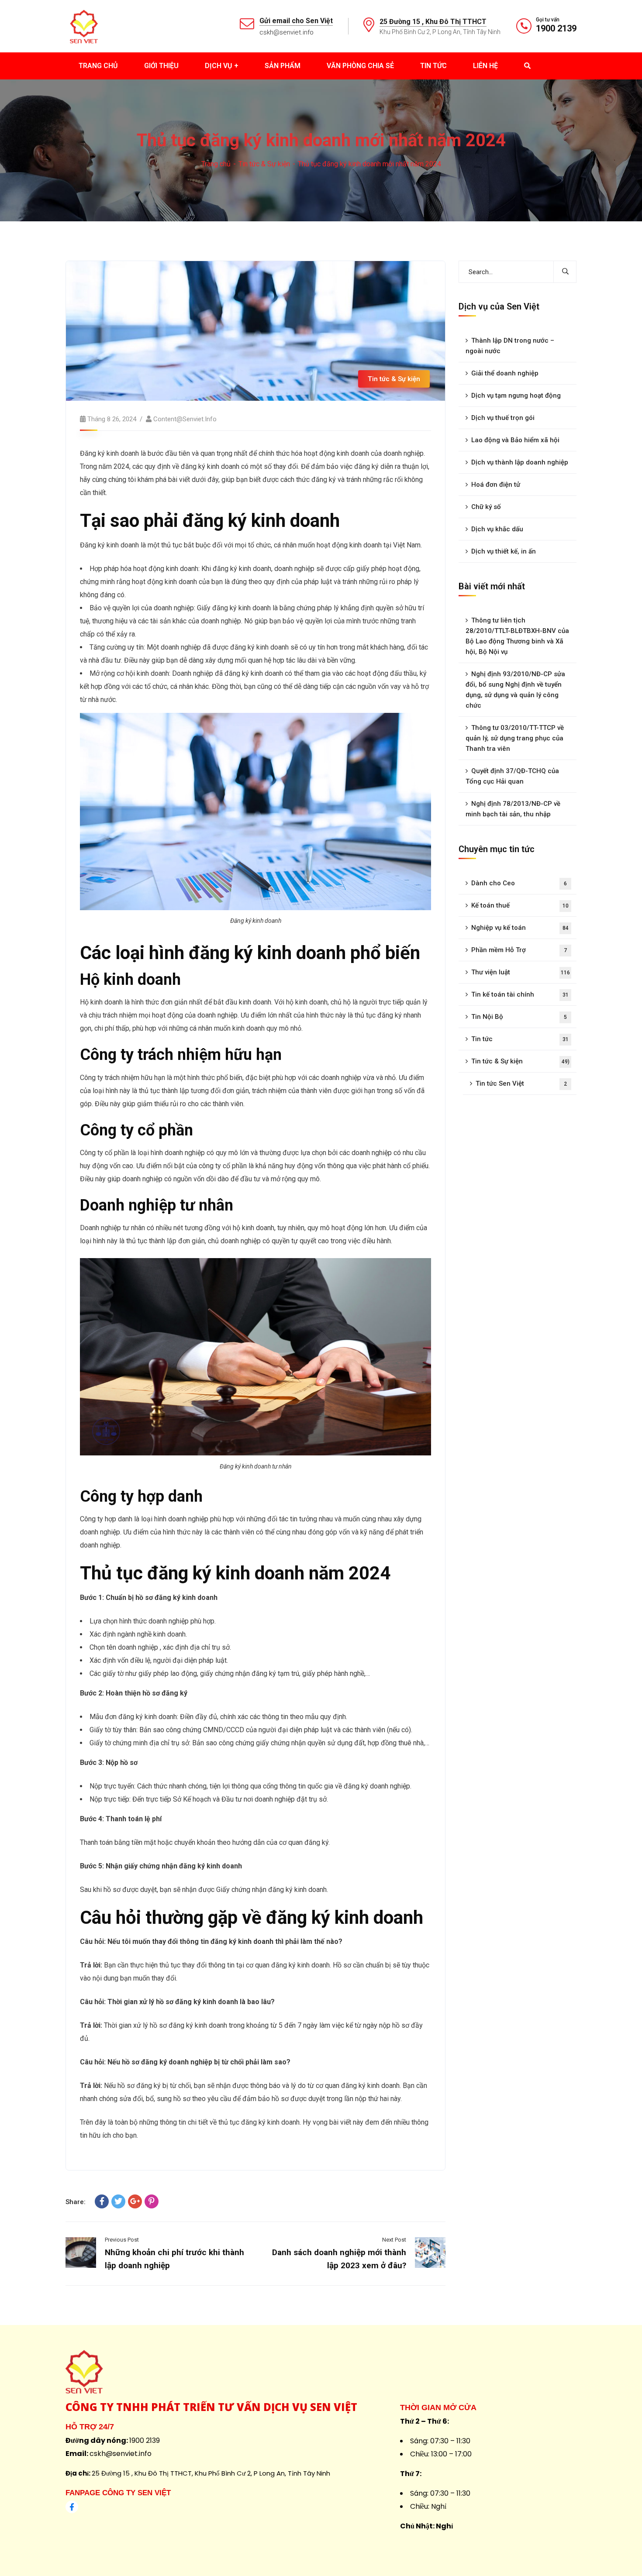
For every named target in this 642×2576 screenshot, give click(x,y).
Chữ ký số (486, 507)
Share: (76, 2202)
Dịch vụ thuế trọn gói (503, 418)
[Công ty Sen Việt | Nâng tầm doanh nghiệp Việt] (84, 26)
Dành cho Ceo (519, 883)
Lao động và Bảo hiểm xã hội (515, 440)
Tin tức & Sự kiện (264, 164)
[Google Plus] (135, 2201)
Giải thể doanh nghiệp (505, 373)
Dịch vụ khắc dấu (497, 529)
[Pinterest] (152, 2201)
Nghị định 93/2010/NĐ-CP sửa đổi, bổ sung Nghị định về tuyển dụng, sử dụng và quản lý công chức (515, 690)
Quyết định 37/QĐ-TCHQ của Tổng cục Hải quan (512, 776)
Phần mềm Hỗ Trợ (519, 950)
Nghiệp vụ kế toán (520, 928)
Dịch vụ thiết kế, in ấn (504, 551)
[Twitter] (118, 2201)
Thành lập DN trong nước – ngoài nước (510, 346)
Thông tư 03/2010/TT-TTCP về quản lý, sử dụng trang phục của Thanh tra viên (515, 738)
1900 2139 (556, 28)
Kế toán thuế (520, 905)
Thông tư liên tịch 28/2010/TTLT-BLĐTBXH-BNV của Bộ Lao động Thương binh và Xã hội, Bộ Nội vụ (517, 636)
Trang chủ (216, 164)
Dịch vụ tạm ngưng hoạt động (516, 396)
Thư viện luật (521, 972)
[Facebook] (102, 2201)
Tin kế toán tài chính (520, 994)
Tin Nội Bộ (519, 1017)
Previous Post (122, 2240)
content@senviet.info (185, 419)
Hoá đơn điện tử (496, 485)
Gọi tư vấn (548, 20)
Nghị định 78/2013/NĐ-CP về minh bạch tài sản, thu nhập (513, 809)
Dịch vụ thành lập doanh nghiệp (520, 462)
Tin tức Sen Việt (521, 1083)
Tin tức (520, 1039)
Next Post (394, 2240)
